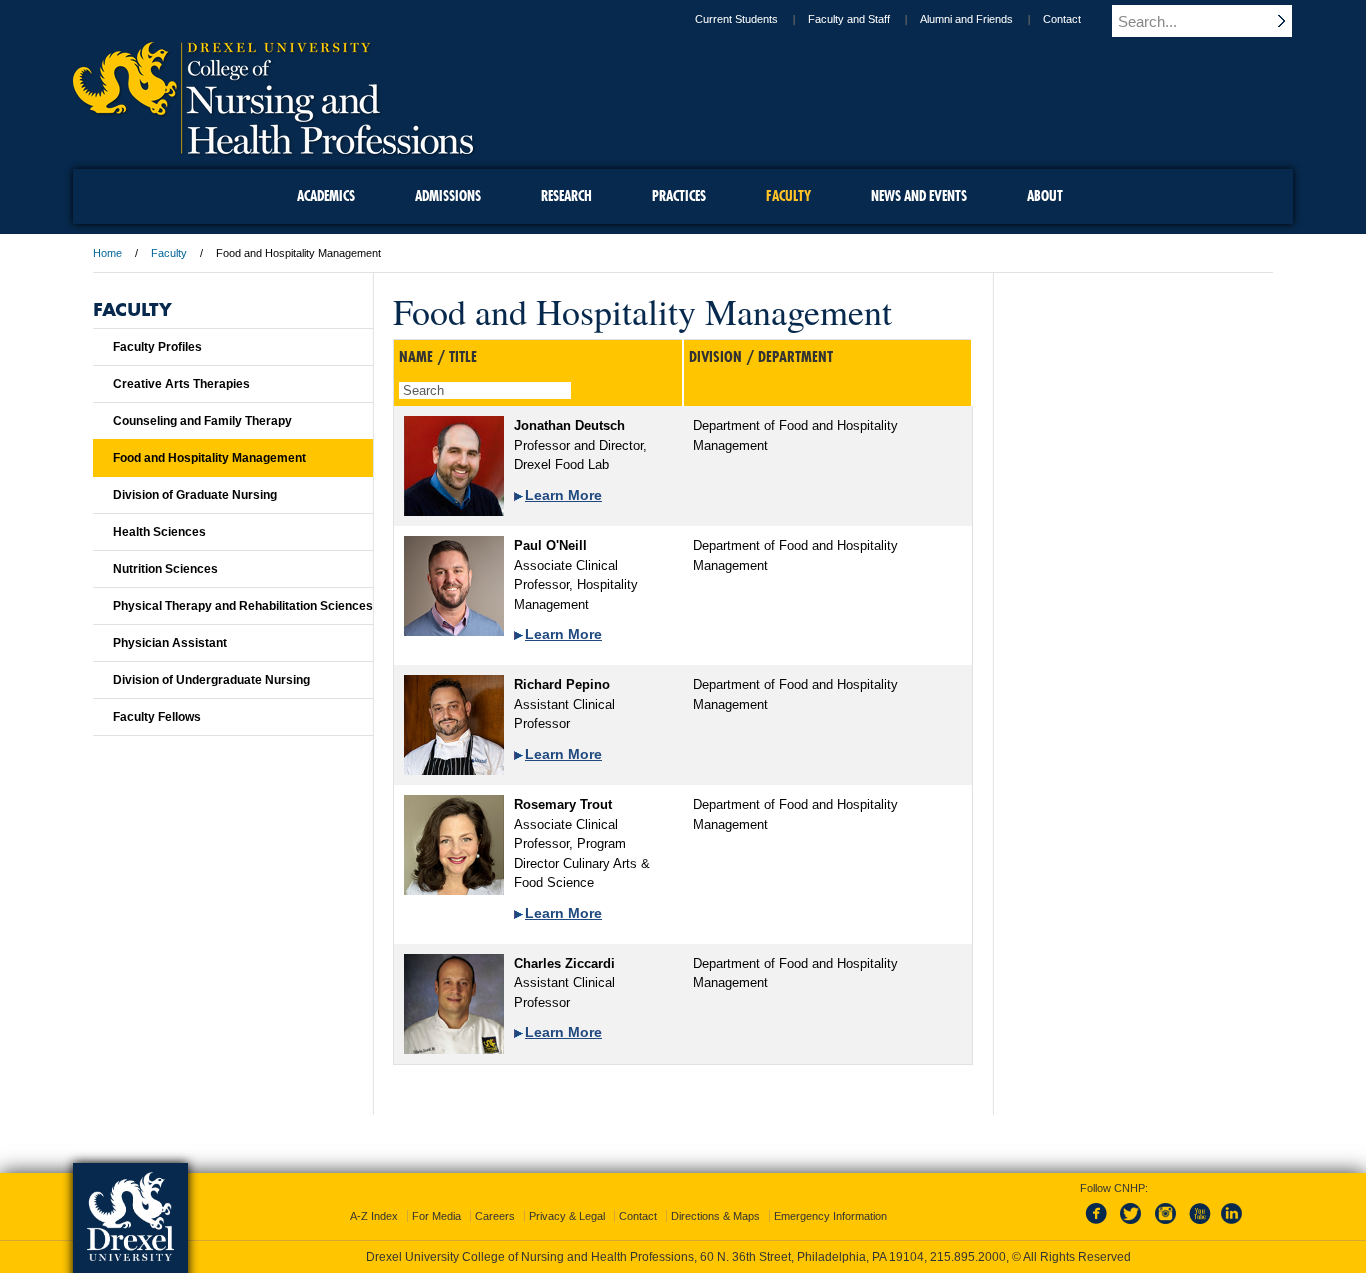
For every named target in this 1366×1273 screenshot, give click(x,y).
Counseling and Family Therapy (202, 421)
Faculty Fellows (157, 717)
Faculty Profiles (157, 347)
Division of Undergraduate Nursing (211, 680)
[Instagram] (1166, 1225)
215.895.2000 (968, 1257)
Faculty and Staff (849, 19)
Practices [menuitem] (679, 196)
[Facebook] (1100, 1225)
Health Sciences (159, 532)
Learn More (563, 495)
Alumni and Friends (966, 19)
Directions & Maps (715, 1216)
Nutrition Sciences (165, 569)
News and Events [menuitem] (919, 196)
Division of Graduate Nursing (195, 495)
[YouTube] (1199, 1225)
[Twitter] (1133, 1225)
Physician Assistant (170, 643)
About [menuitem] (1045, 196)
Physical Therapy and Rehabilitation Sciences (243, 606)
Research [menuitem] (566, 196)
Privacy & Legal (567, 1216)
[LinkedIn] (1232, 1225)
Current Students (736, 19)
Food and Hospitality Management (209, 458)
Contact (1062, 19)
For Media (436, 1216)
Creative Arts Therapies (181, 384)
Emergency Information (830, 1216)
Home (107, 253)
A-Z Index (374, 1216)
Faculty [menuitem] (788, 196)
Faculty (169, 253)
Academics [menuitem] (326, 196)
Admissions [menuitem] (448, 196)
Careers (495, 1216)
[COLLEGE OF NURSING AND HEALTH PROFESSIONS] (273, 147)
